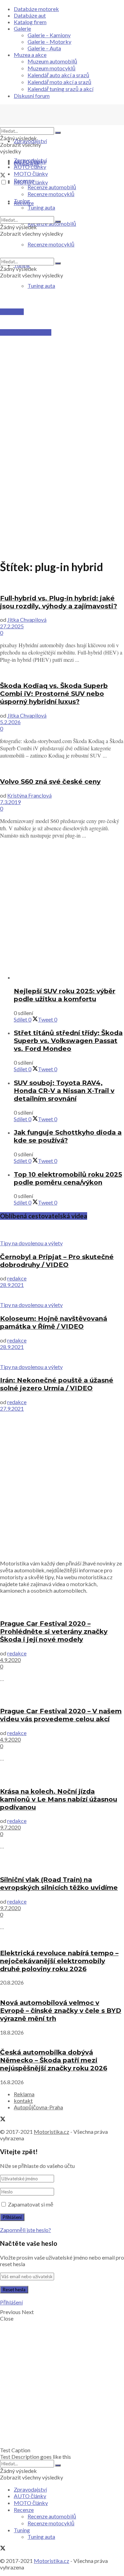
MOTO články (31, 174)
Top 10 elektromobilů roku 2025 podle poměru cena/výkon (68, 1178)
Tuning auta (41, 286)
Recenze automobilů (52, 187)
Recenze (24, 180)
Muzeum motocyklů (51, 68)
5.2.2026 (10, 722)
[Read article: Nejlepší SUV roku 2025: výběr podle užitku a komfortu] (69, 977)
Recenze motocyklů (51, 194)
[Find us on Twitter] (3, 176)
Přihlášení (11, 2302)
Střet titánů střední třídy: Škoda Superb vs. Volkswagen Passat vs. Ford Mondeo (68, 1041)
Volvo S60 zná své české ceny (50, 782)
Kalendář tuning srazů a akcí (60, 89)
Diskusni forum (32, 96)
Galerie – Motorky (49, 42)
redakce (17, 1278)
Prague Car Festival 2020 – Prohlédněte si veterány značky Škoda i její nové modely (54, 1631)
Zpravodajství (30, 141)
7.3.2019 (10, 802)
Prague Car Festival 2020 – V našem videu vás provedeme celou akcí (61, 1715)
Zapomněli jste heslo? (25, 2230)
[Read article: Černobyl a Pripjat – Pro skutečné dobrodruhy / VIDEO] (62, 1233)
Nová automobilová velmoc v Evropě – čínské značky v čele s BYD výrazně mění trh (61, 2011)
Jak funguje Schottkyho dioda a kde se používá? (68, 1136)
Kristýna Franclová (29, 795)
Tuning (22, 201)
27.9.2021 (12, 1408)
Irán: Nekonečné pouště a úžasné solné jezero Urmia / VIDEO (57, 1384)
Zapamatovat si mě (31, 2204)
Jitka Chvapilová (27, 620)
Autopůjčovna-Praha (38, 2107)
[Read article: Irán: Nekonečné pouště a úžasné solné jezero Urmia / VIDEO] (62, 1357)
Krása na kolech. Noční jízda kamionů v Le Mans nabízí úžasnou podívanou (59, 1799)
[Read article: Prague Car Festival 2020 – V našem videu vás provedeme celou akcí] (62, 1694)
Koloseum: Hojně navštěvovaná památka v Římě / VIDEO (54, 1322)
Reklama (24, 2094)
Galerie (22, 28)
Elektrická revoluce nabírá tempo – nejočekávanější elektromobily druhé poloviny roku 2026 (59, 1961)
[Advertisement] (62, 364)
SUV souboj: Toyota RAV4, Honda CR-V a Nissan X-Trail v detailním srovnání (64, 1091)
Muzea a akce (30, 55)
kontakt (23, 2101)
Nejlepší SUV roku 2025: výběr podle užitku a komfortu (65, 995)
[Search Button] (58, 133)
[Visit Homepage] (52, 124)
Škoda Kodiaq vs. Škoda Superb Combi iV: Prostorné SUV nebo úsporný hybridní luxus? (54, 694)
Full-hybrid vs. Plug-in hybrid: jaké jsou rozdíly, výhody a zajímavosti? (59, 602)
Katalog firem (30, 22)
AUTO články (30, 167)
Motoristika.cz (51, 2132)
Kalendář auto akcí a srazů (58, 75)
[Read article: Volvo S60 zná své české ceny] (62, 768)
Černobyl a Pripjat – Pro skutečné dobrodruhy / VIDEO (57, 1261)
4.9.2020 (10, 1660)
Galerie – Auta (44, 48)
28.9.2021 (12, 1285)
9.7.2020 (10, 1827)
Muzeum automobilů (52, 61)
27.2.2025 (12, 626)
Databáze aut (30, 15)
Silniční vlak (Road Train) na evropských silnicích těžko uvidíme (59, 1884)
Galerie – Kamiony (49, 35)
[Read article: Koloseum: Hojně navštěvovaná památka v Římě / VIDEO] (62, 1295)
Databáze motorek (36, 9)
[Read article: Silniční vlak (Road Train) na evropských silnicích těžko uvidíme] (62, 1862)
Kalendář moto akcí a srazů (59, 82)
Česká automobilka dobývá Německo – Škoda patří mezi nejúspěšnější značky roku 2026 (54, 2060)
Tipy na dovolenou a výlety (31, 1243)
